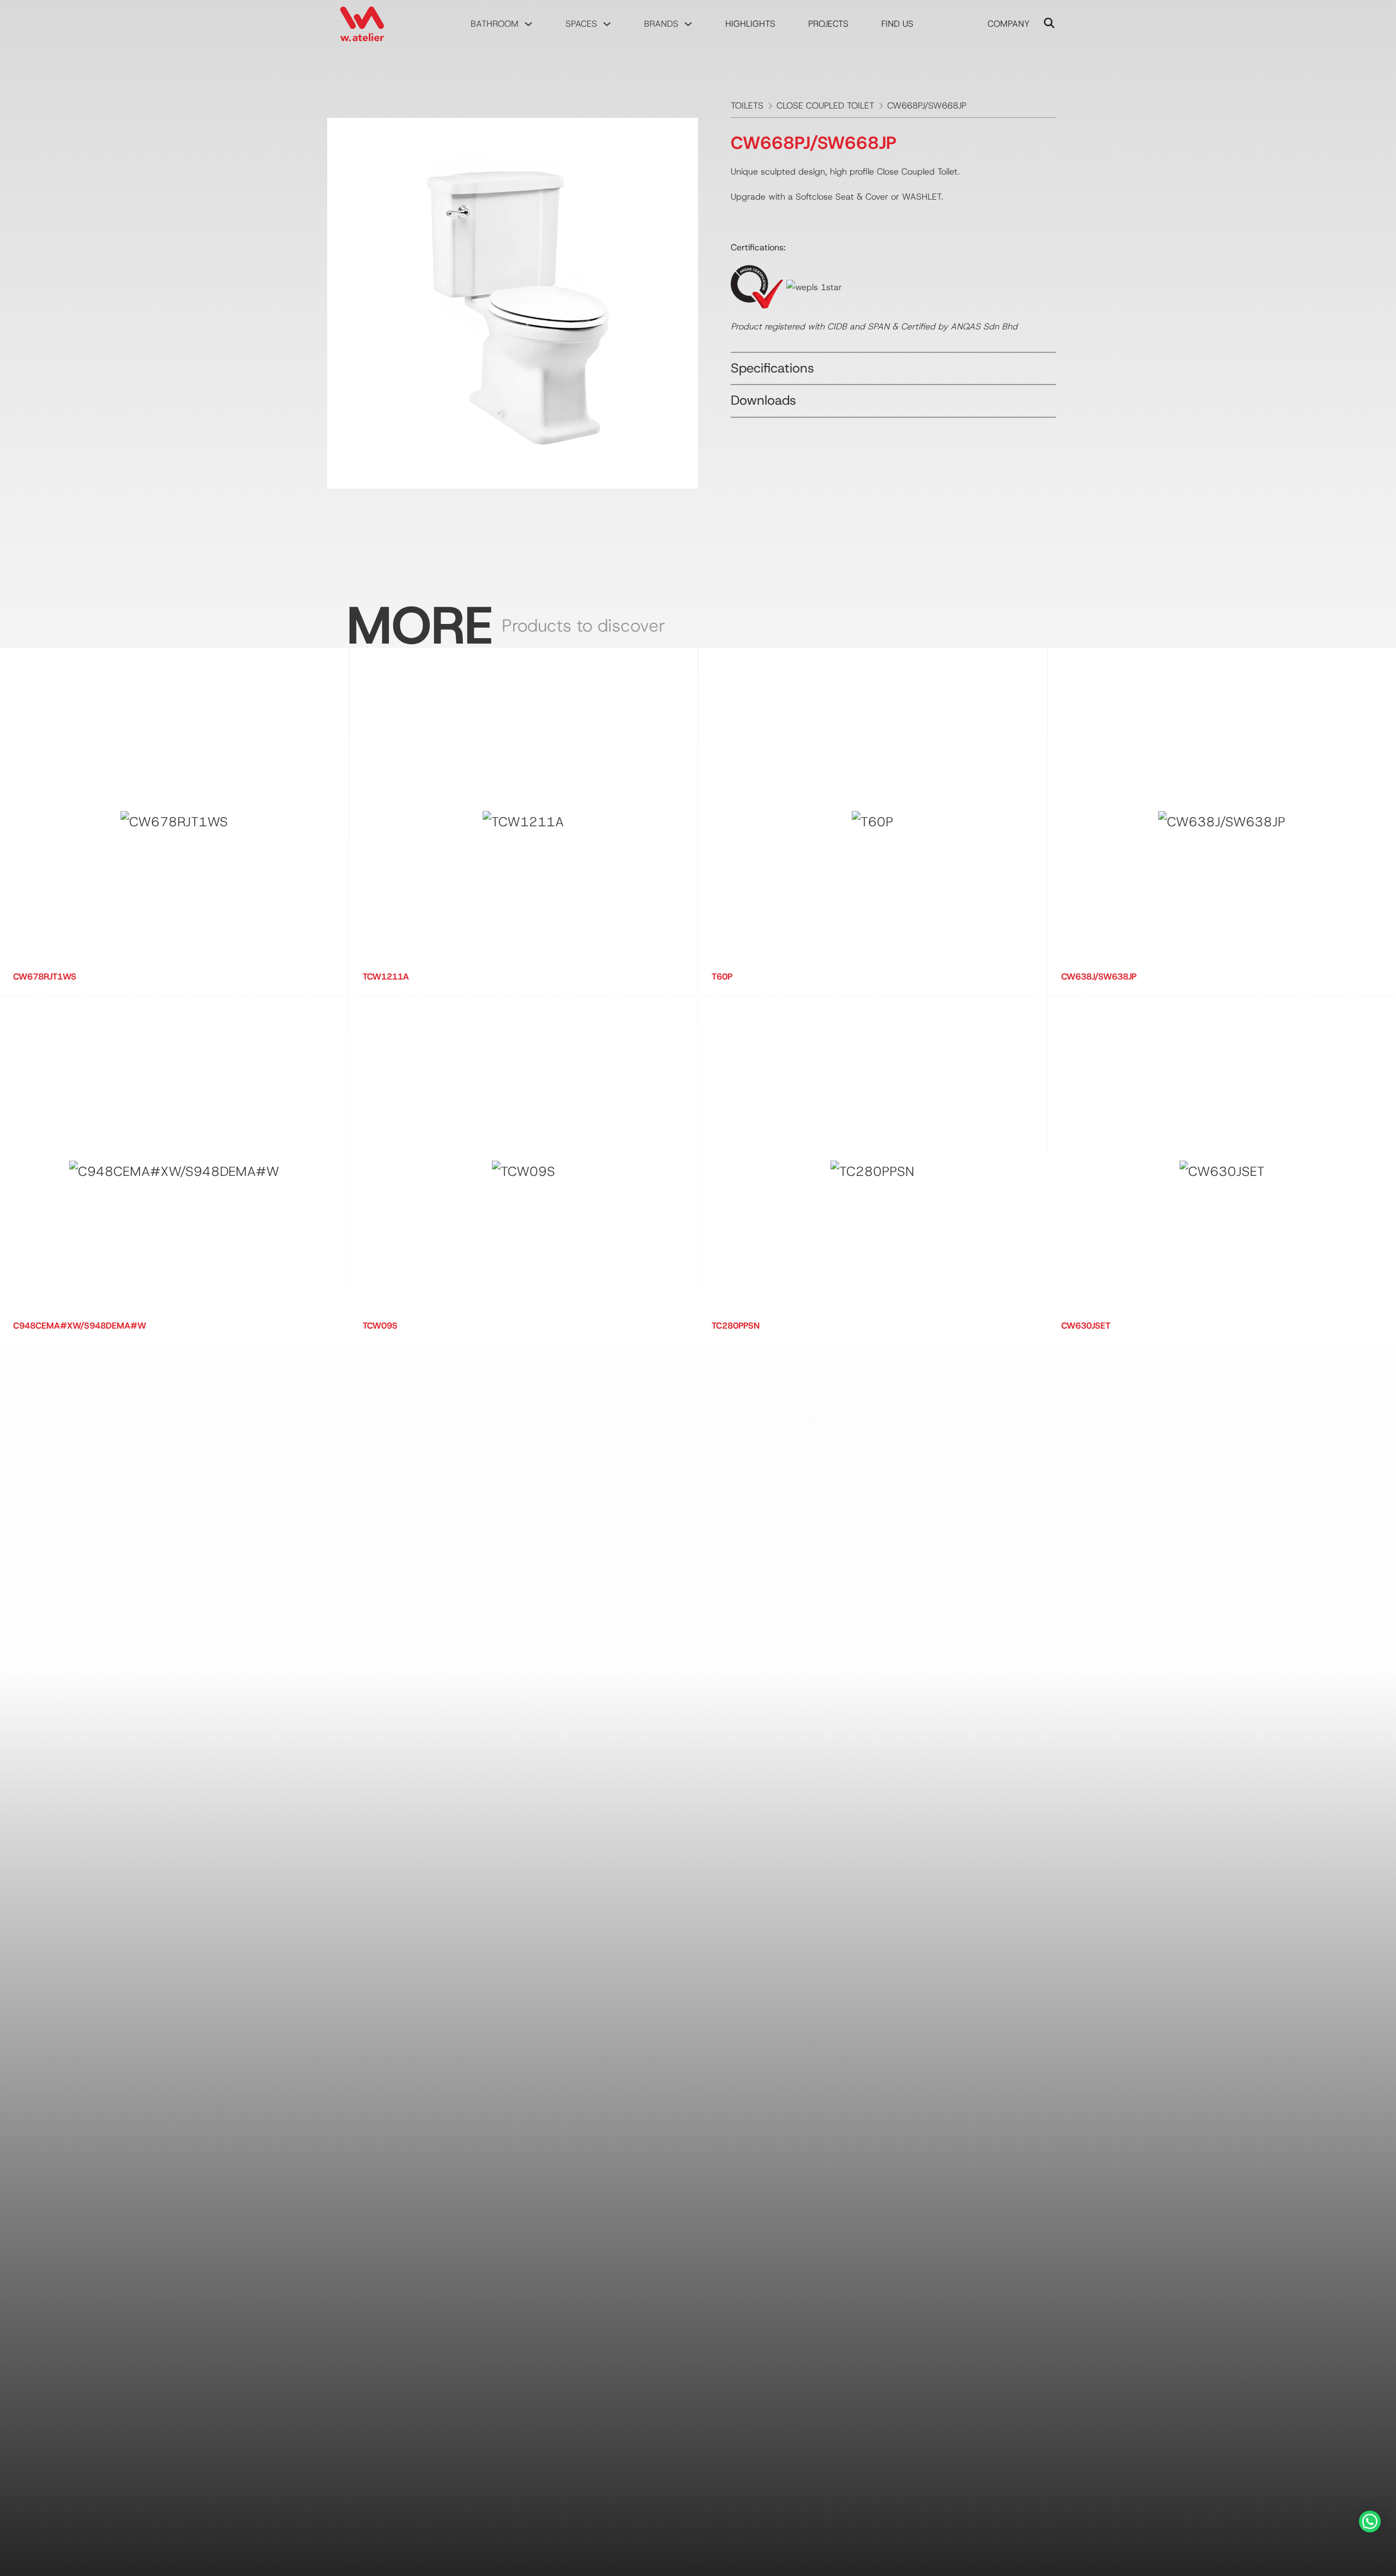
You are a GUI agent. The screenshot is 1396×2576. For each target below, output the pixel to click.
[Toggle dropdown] (528, 24)
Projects (828, 24)
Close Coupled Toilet (825, 106)
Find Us (897, 24)
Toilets (747, 106)
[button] (893, 369)
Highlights (750, 24)
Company (1009, 24)
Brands (661, 24)
